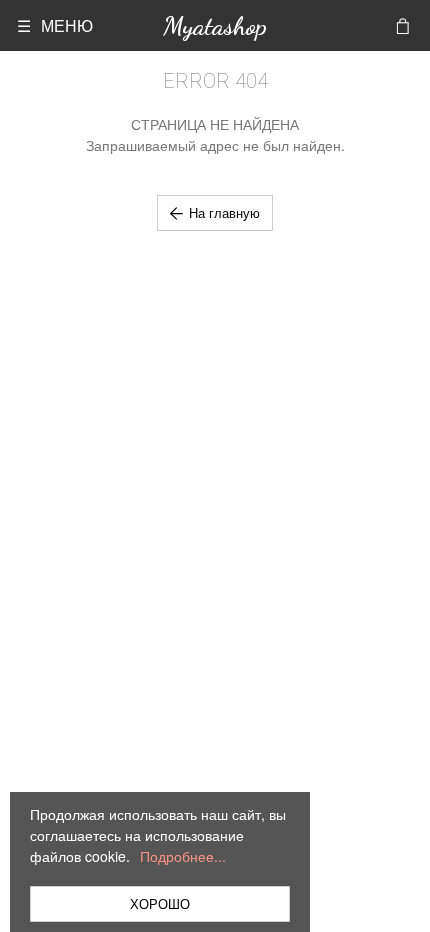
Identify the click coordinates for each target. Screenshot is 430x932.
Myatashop (215, 25)
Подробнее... (183, 856)
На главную (224, 212)
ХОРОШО (160, 903)
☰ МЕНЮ (55, 25)
